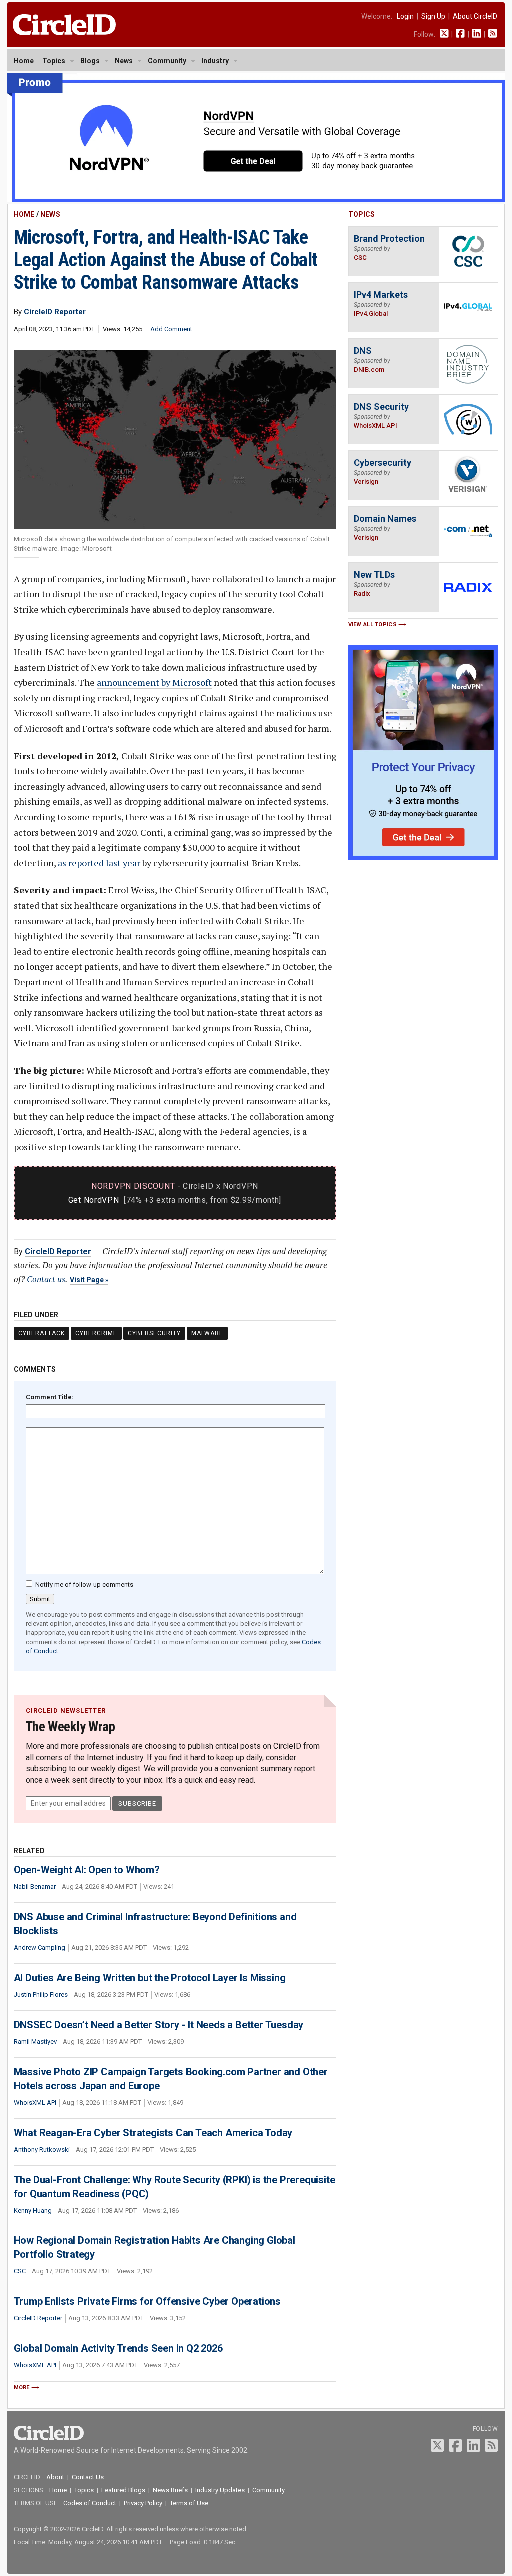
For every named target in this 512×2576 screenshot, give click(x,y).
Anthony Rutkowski (42, 2150)
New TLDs (374, 574)
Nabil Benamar (35, 1886)
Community (167, 61)
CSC (20, 2271)
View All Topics (373, 624)
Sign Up (433, 16)
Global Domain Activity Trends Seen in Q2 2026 (118, 2348)
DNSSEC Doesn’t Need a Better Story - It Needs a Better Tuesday (159, 2025)
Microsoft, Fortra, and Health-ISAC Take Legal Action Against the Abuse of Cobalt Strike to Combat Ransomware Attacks (166, 260)
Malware (207, 1333)
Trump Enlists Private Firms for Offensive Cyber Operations (147, 2301)
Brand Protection (389, 238)
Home (24, 61)
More (22, 2388)
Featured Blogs (123, 2490)
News (124, 61)
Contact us (46, 1279)
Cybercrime (96, 1333)
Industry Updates (220, 2490)
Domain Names (385, 518)
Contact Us (88, 2477)
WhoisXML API (35, 2103)
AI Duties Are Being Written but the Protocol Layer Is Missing (150, 1978)
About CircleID (475, 16)
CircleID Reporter (58, 1252)
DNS (363, 350)
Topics (54, 61)
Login (405, 16)
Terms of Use (189, 2503)
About (55, 2477)
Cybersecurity (154, 1333)
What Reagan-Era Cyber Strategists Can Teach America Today (153, 2133)
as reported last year (99, 863)
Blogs (90, 61)
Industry (215, 61)
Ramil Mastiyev (35, 2042)
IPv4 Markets (381, 294)
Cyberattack (42, 1333)
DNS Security (381, 406)
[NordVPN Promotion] (256, 199)
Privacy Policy (143, 2503)
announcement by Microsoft (154, 682)
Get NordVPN (94, 1200)
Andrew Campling (40, 1948)
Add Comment (171, 329)
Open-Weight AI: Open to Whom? (87, 1870)
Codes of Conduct (90, 2503)
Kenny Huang (33, 2211)
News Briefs (170, 2490)
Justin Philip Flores (41, 1995)
